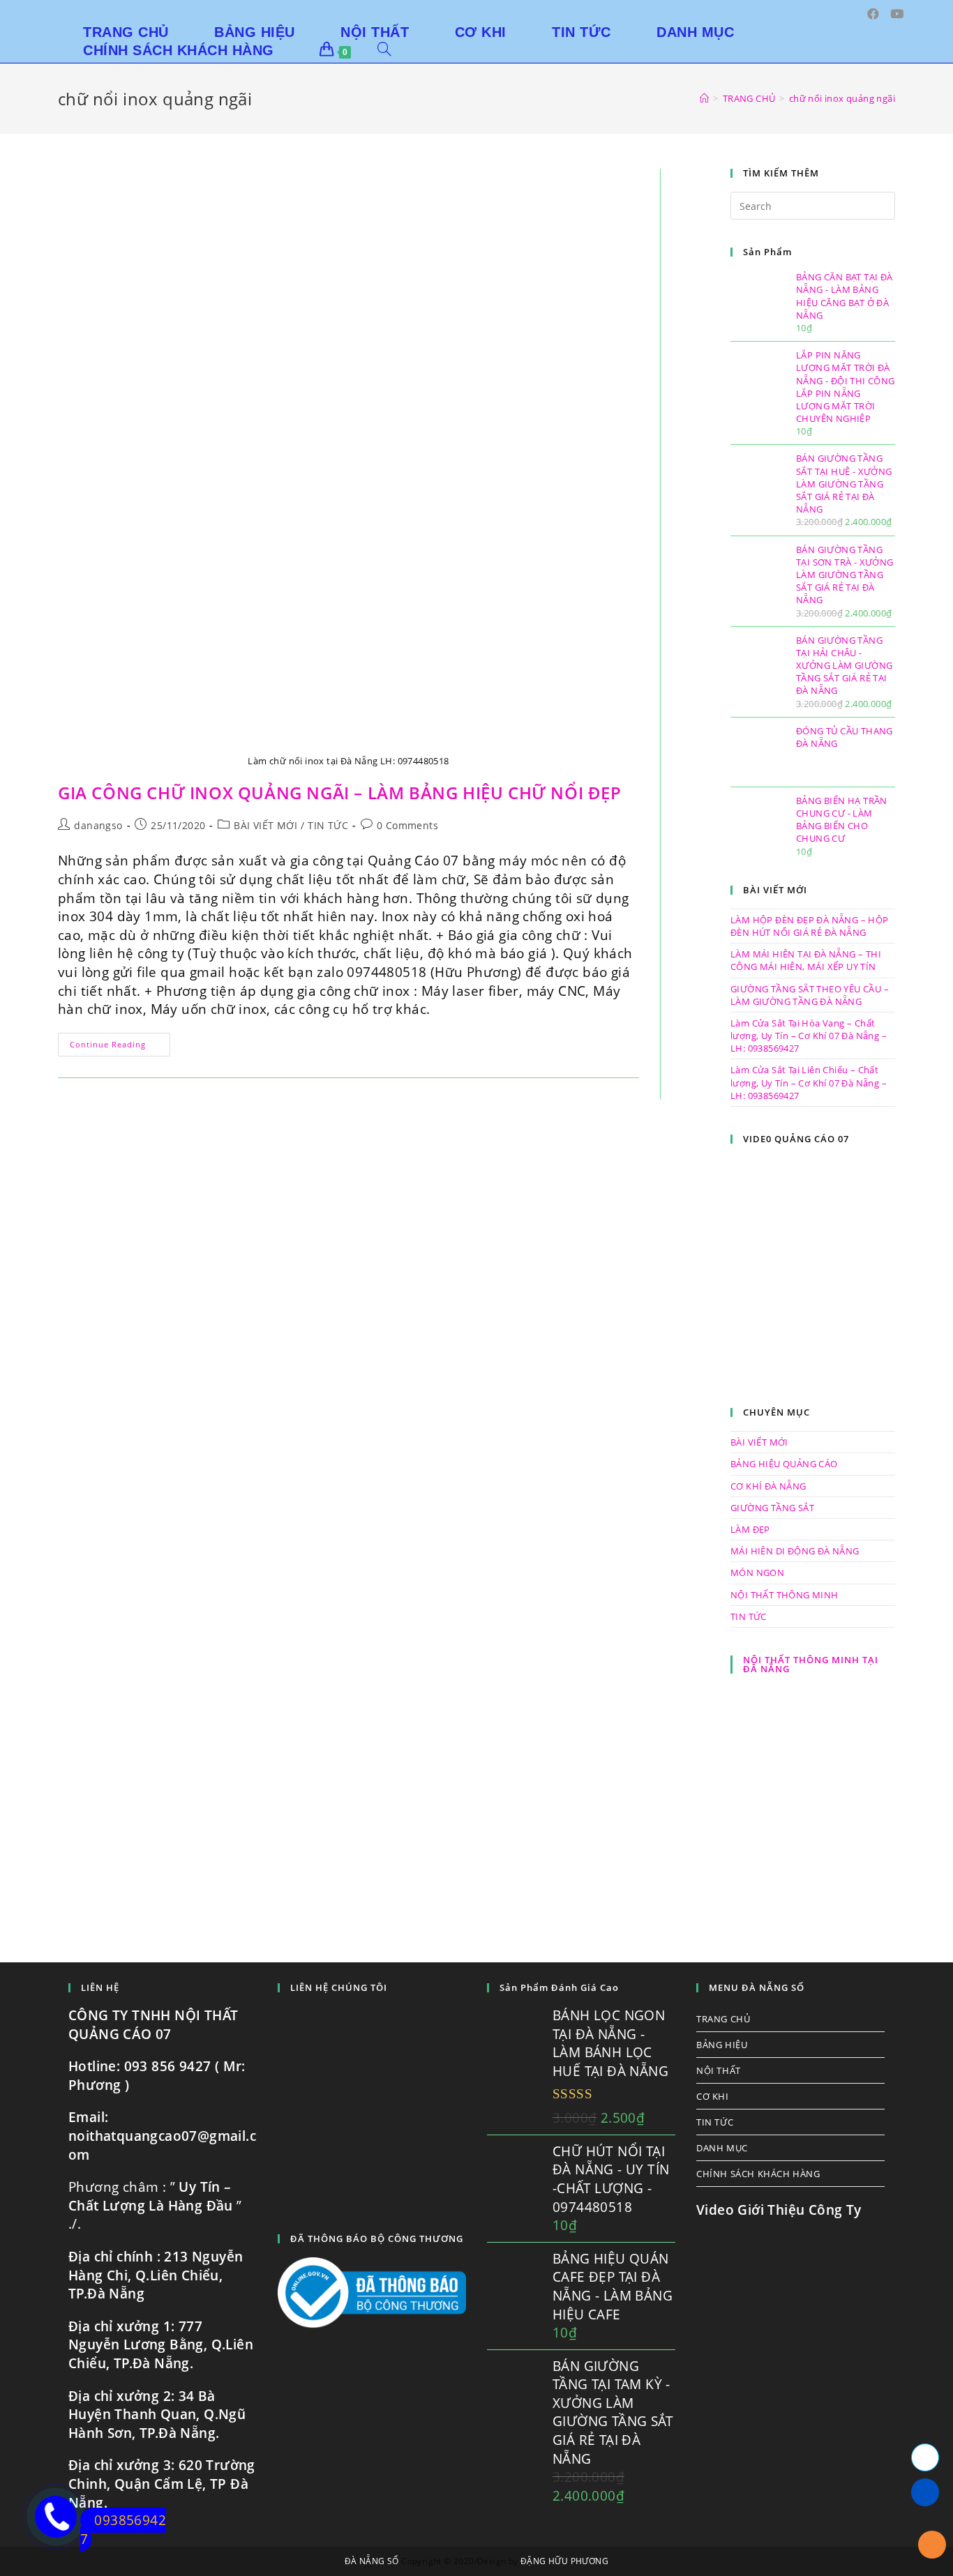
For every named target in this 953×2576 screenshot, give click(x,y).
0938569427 (123, 2530)
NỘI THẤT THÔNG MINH (785, 1595)
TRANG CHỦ (723, 2019)
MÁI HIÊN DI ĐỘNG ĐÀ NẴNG (795, 1551)
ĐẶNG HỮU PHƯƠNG (564, 2561)
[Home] (704, 98)
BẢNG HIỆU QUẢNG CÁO (784, 1464)
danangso (98, 825)
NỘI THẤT (719, 2070)
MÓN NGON (757, 1573)
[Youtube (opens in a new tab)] (897, 14)
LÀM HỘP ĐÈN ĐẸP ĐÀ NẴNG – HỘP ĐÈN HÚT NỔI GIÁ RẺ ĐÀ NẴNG (810, 926)
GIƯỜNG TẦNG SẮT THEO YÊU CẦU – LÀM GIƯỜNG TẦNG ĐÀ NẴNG (810, 995)
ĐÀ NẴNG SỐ (372, 2561)
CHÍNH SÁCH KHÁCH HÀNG (758, 2174)
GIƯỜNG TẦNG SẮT (772, 1508)
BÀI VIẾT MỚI (265, 825)
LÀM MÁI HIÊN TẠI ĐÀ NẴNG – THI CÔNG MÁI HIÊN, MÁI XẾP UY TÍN (806, 960)
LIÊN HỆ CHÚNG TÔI (339, 1987)
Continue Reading (120, 1047)
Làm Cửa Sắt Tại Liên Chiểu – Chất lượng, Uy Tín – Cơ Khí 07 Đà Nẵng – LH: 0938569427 (809, 1082)
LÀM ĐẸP (750, 1529)
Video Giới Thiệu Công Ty (779, 2210)
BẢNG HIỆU (722, 2045)
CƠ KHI (713, 2096)
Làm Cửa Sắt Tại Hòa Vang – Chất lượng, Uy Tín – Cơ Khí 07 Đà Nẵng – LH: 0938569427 (809, 1036)
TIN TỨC (328, 825)
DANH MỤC (722, 2148)
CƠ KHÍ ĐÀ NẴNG (768, 1486)
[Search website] (384, 50)
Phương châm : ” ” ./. (155, 2205)
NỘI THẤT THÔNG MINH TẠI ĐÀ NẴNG (811, 1664)
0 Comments (407, 825)
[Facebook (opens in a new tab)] (873, 14)
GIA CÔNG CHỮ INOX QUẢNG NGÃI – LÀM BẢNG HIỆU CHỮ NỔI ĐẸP (340, 793)
